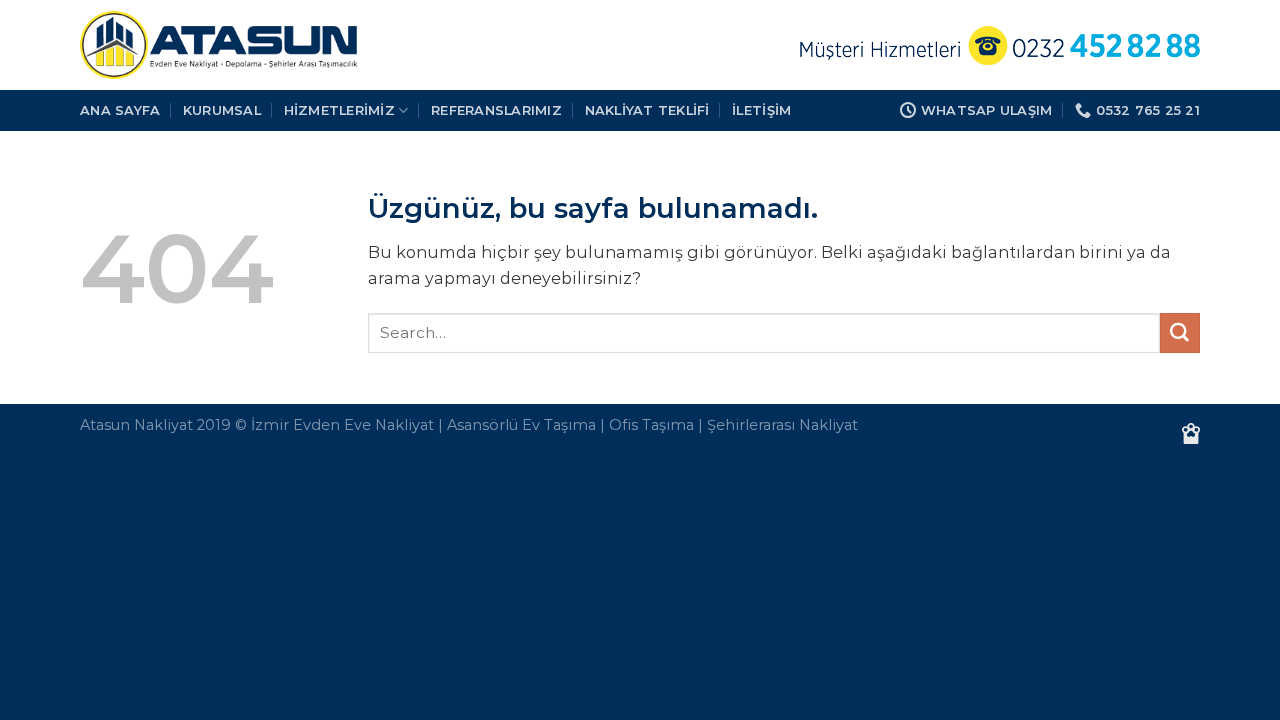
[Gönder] (1180, 333)
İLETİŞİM (761, 110)
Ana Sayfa (120, 110)
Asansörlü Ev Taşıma (521, 425)
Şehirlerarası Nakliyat (782, 425)
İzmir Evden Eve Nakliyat (342, 425)
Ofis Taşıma (651, 425)
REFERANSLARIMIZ (496, 110)
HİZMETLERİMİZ (339, 110)
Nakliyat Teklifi (647, 110)
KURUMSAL (222, 110)
